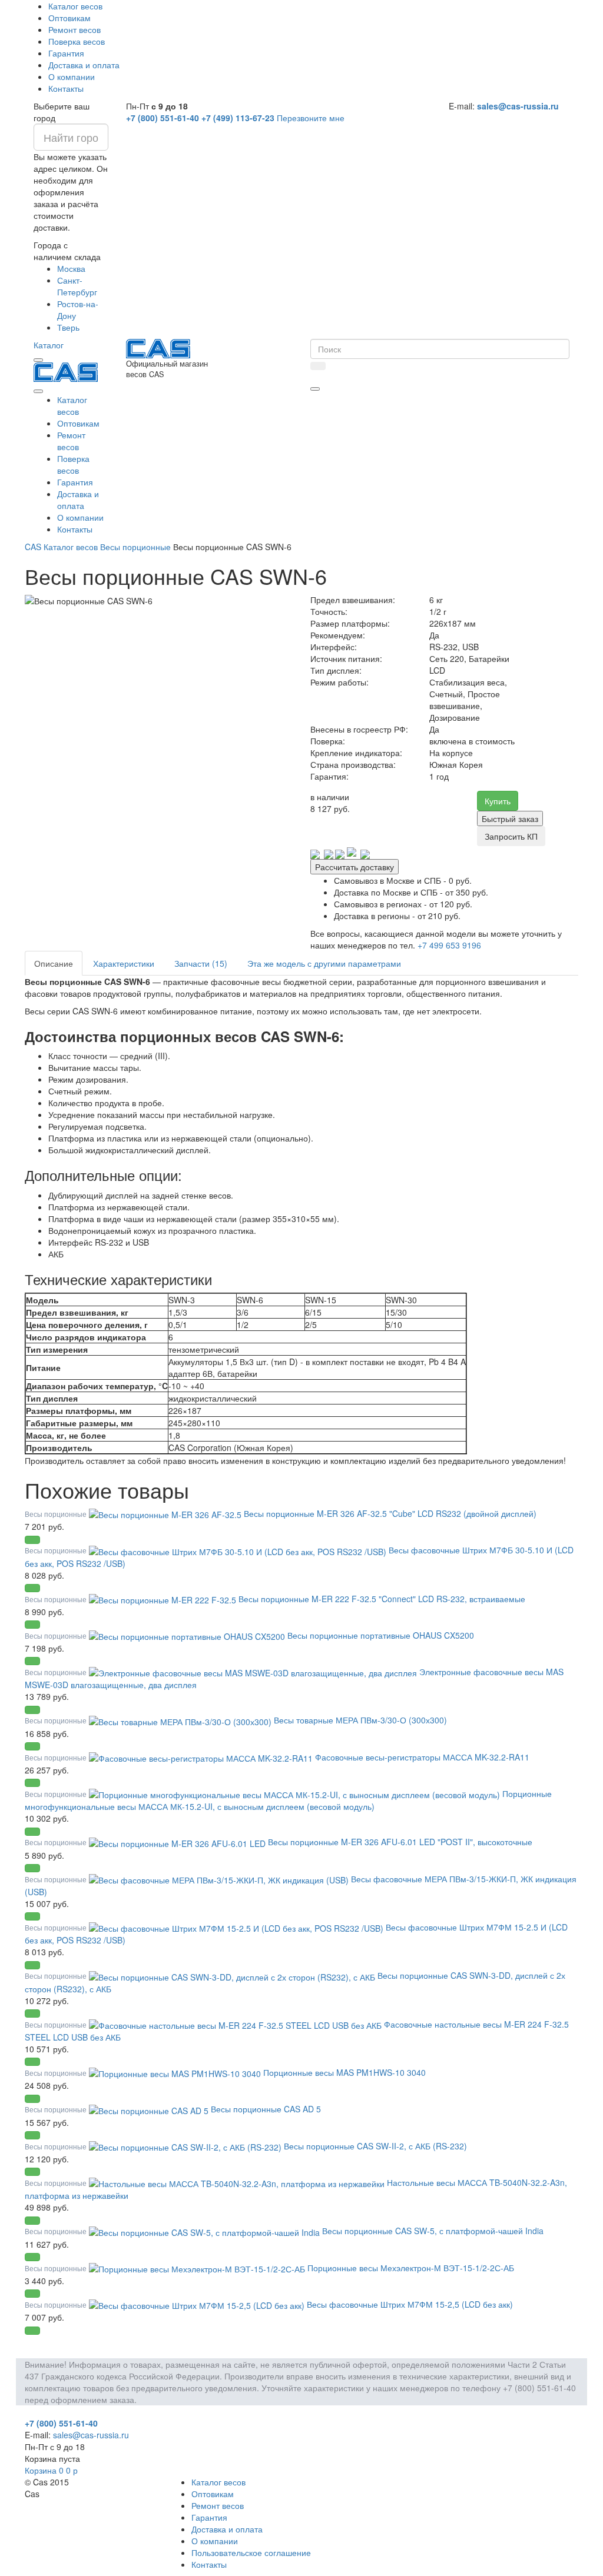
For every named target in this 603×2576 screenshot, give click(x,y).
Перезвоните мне (311, 118)
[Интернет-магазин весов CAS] (66, 371)
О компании (72, 76)
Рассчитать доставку (354, 867)
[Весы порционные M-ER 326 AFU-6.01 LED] (178, 1842)
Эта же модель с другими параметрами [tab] (324, 963)
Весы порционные (135, 547)
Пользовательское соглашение (251, 2552)
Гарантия (66, 53)
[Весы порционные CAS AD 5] (150, 2109)
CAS (33, 547)
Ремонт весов (74, 29)
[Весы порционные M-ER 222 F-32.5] (164, 1599)
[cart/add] (32, 1540)
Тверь (68, 327)
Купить (498, 801)
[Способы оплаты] (341, 853)
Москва (71, 268)
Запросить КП (511, 836)
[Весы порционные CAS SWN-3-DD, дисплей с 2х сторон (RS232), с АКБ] (233, 1975)
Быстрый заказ (510, 818)
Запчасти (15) (201, 963)
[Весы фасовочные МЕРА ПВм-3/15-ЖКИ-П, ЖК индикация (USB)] (220, 1879)
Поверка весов (77, 41)
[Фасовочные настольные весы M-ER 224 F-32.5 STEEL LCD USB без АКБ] (236, 2024)
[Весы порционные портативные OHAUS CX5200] (188, 1635)
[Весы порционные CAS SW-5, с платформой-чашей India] (206, 2231)
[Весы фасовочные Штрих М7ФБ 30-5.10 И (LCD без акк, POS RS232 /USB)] (239, 1550)
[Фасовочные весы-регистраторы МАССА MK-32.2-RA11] (202, 1757)
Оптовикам (69, 18)
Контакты (66, 88)
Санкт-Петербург (77, 286)
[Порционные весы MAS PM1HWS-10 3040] (176, 2072)
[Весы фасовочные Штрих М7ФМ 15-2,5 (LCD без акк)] (198, 2304)
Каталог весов (75, 6)
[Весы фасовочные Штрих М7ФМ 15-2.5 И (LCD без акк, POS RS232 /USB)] (237, 1927)
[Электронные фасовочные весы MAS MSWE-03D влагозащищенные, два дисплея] (254, 1672)
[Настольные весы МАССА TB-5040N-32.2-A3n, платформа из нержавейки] (238, 2182)
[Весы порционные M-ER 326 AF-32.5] (166, 1513)
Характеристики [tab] (124, 963)
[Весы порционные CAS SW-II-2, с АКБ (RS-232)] (186, 2146)
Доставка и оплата (84, 65)
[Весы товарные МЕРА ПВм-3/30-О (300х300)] (181, 1720)
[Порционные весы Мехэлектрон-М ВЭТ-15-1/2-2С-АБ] (198, 2268)
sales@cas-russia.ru (518, 106)
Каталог (49, 345)
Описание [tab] (54, 963)
